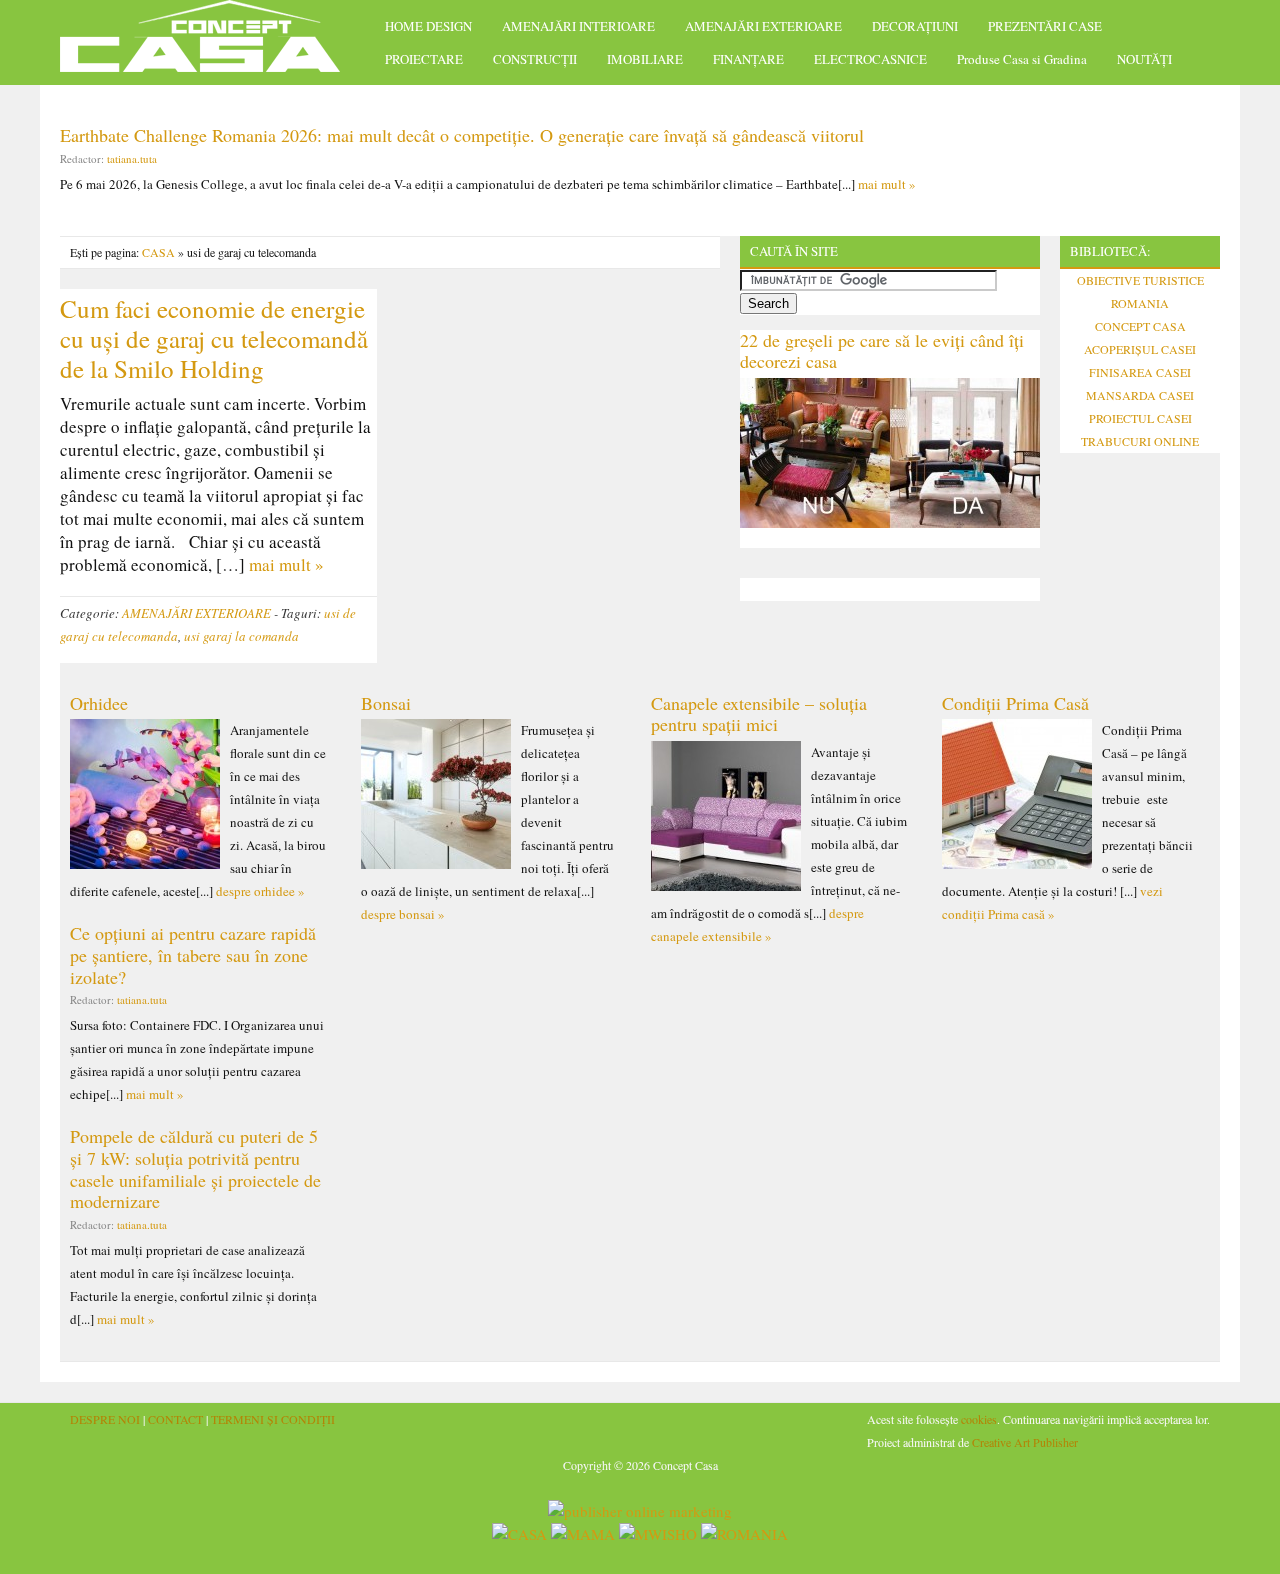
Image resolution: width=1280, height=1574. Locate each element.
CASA (158, 252)
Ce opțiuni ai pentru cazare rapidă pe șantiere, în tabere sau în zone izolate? (193, 954)
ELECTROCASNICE (870, 59)
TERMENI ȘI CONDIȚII (273, 1419)
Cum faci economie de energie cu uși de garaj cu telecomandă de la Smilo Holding (214, 338)
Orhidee (99, 703)
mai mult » (887, 184)
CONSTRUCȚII (535, 59)
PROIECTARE (424, 59)
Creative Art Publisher (1025, 1442)
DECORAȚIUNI (915, 26)
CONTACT (175, 1419)
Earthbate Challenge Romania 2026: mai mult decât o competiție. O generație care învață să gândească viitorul (462, 135)
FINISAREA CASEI (1140, 372)
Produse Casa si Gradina (1022, 59)
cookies (979, 1419)
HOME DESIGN (428, 26)
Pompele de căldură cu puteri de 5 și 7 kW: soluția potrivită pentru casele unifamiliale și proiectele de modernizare (195, 1168)
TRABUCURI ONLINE (1140, 441)
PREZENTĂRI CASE (1045, 26)
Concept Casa (210, 42)
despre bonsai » (403, 914)
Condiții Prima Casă (1015, 703)
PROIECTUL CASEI (1140, 418)
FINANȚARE (748, 59)
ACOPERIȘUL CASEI (1140, 349)
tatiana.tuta (132, 158)
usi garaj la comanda (241, 636)
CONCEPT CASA (1140, 326)
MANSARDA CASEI (1140, 395)
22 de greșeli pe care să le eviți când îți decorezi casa (882, 351)
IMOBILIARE (645, 59)
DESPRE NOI (105, 1419)
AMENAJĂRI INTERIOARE (578, 26)
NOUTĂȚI (1144, 59)
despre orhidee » (260, 891)
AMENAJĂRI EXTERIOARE (763, 26)
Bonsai (386, 703)
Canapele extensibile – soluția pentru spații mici (759, 714)
